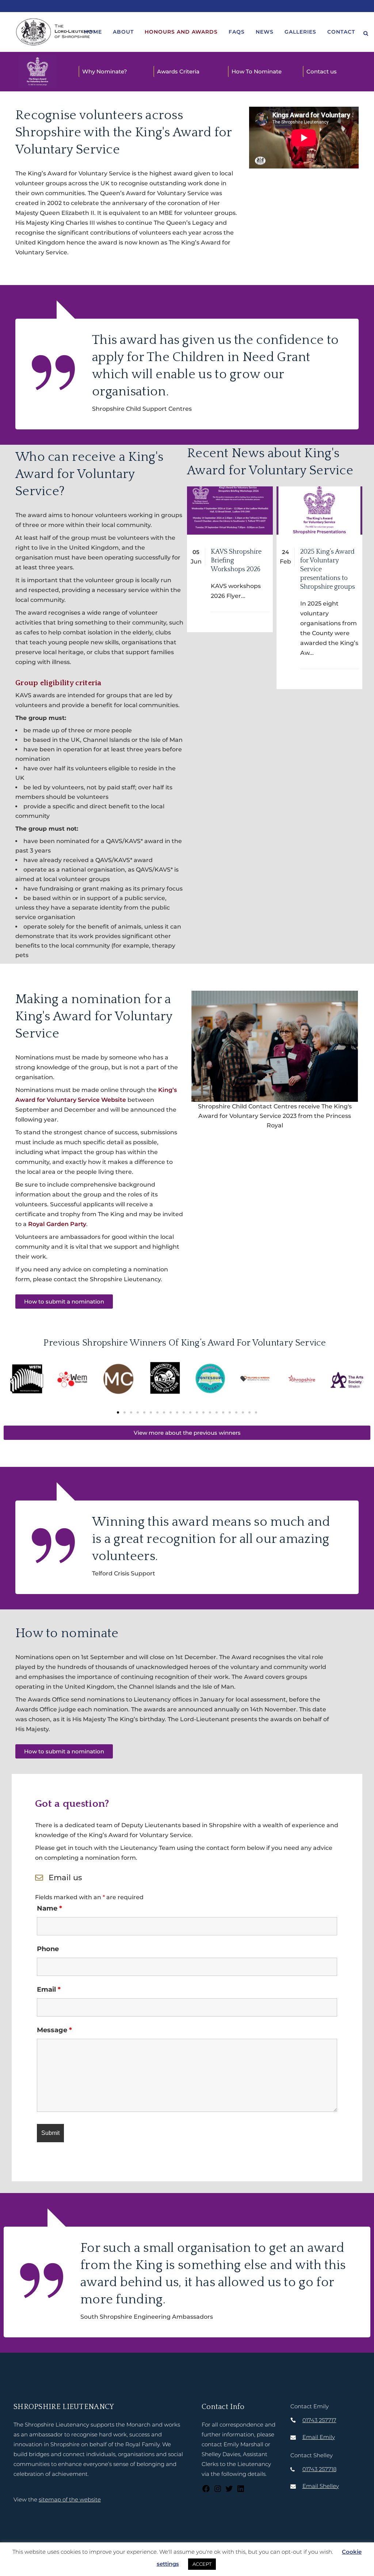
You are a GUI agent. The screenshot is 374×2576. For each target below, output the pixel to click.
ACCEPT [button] (202, 2564)
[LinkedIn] (241, 2491)
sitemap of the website (70, 2499)
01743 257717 (319, 2420)
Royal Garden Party (57, 1224)
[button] (12, 1382)
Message (54, 2030)
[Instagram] (218, 2491)
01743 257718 (319, 2469)
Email (49, 1989)
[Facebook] (206, 2491)
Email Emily (319, 2437)
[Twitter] (229, 2491)
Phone (48, 1949)
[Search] (366, 32)
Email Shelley (321, 2486)
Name (49, 1908)
